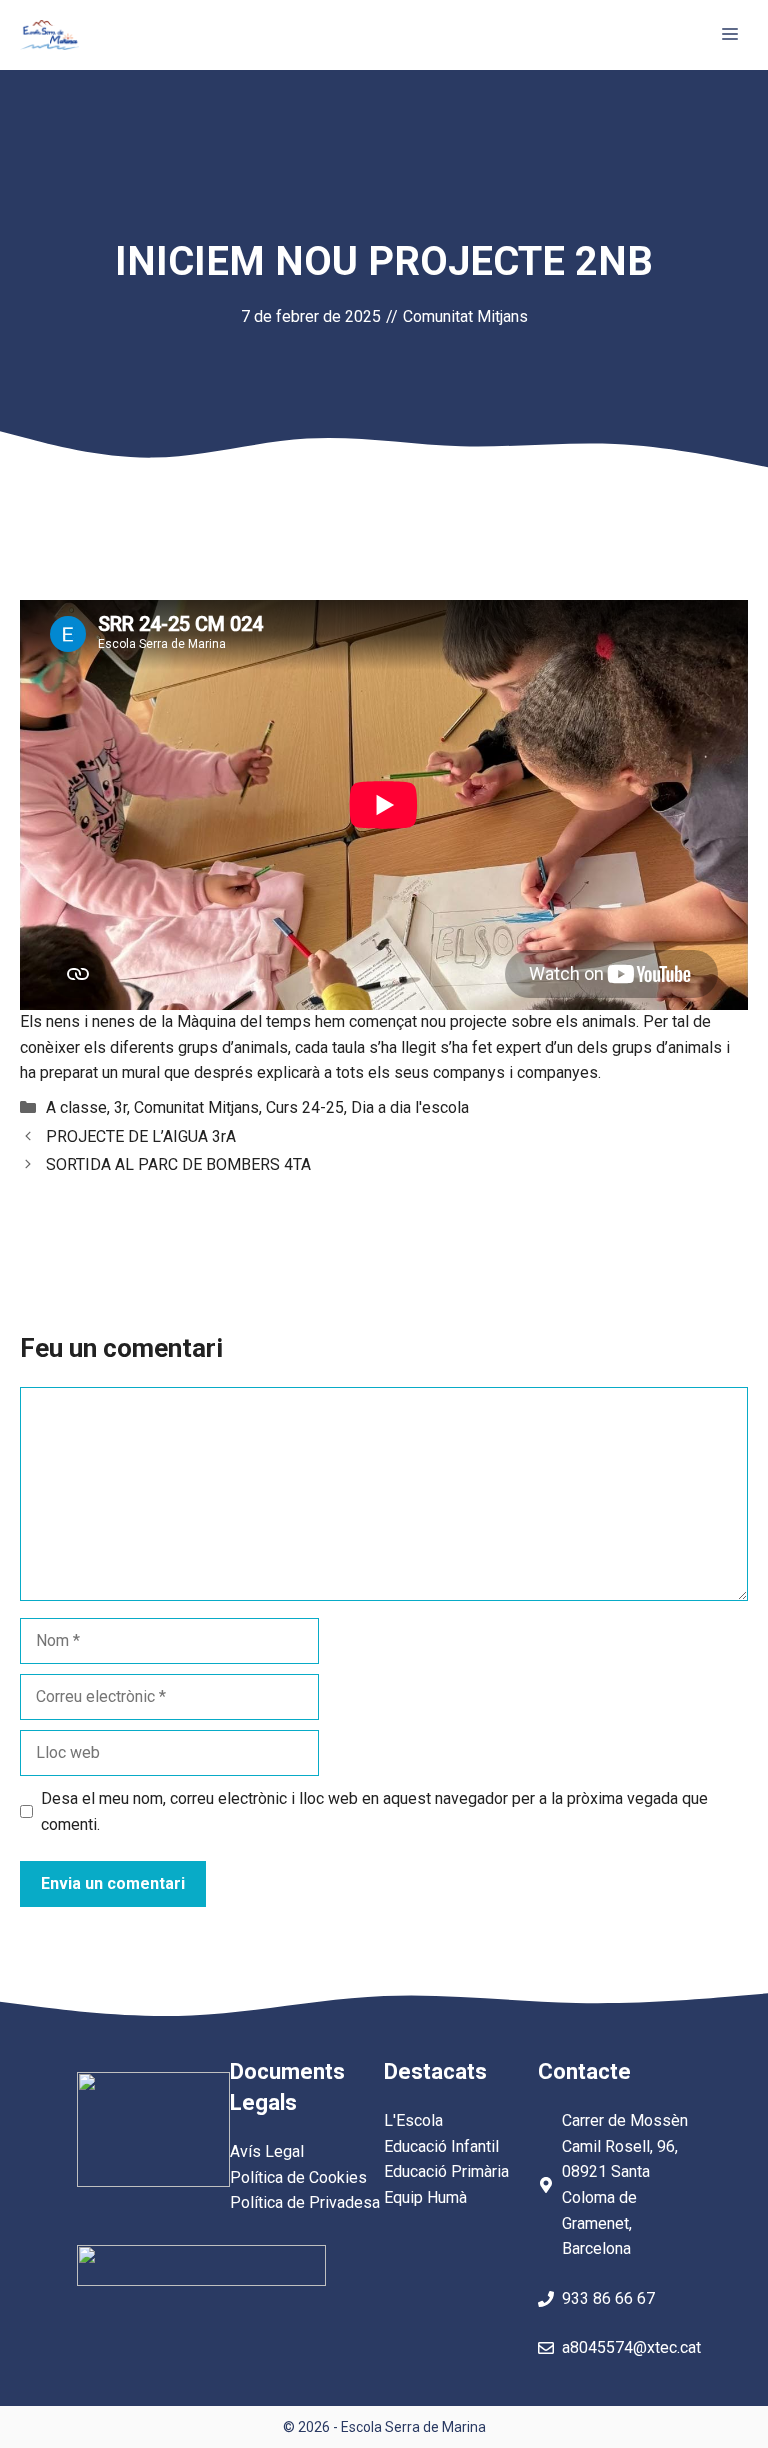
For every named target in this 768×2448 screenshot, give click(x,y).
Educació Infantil (441, 2146)
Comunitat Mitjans (465, 316)
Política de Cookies (298, 2177)
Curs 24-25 (305, 1107)
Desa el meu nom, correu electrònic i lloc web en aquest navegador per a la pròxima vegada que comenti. (374, 1811)
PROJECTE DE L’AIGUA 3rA (141, 1136)
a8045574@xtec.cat (631, 2347)
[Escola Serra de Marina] (49, 35)
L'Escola (413, 2120)
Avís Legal (267, 2151)
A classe (76, 1107)
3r (120, 1107)
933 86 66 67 (608, 2298)
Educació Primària (446, 2171)
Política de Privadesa (305, 2202)
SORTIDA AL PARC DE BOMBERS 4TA (178, 1164)
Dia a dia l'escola (410, 1107)
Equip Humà (425, 2197)
